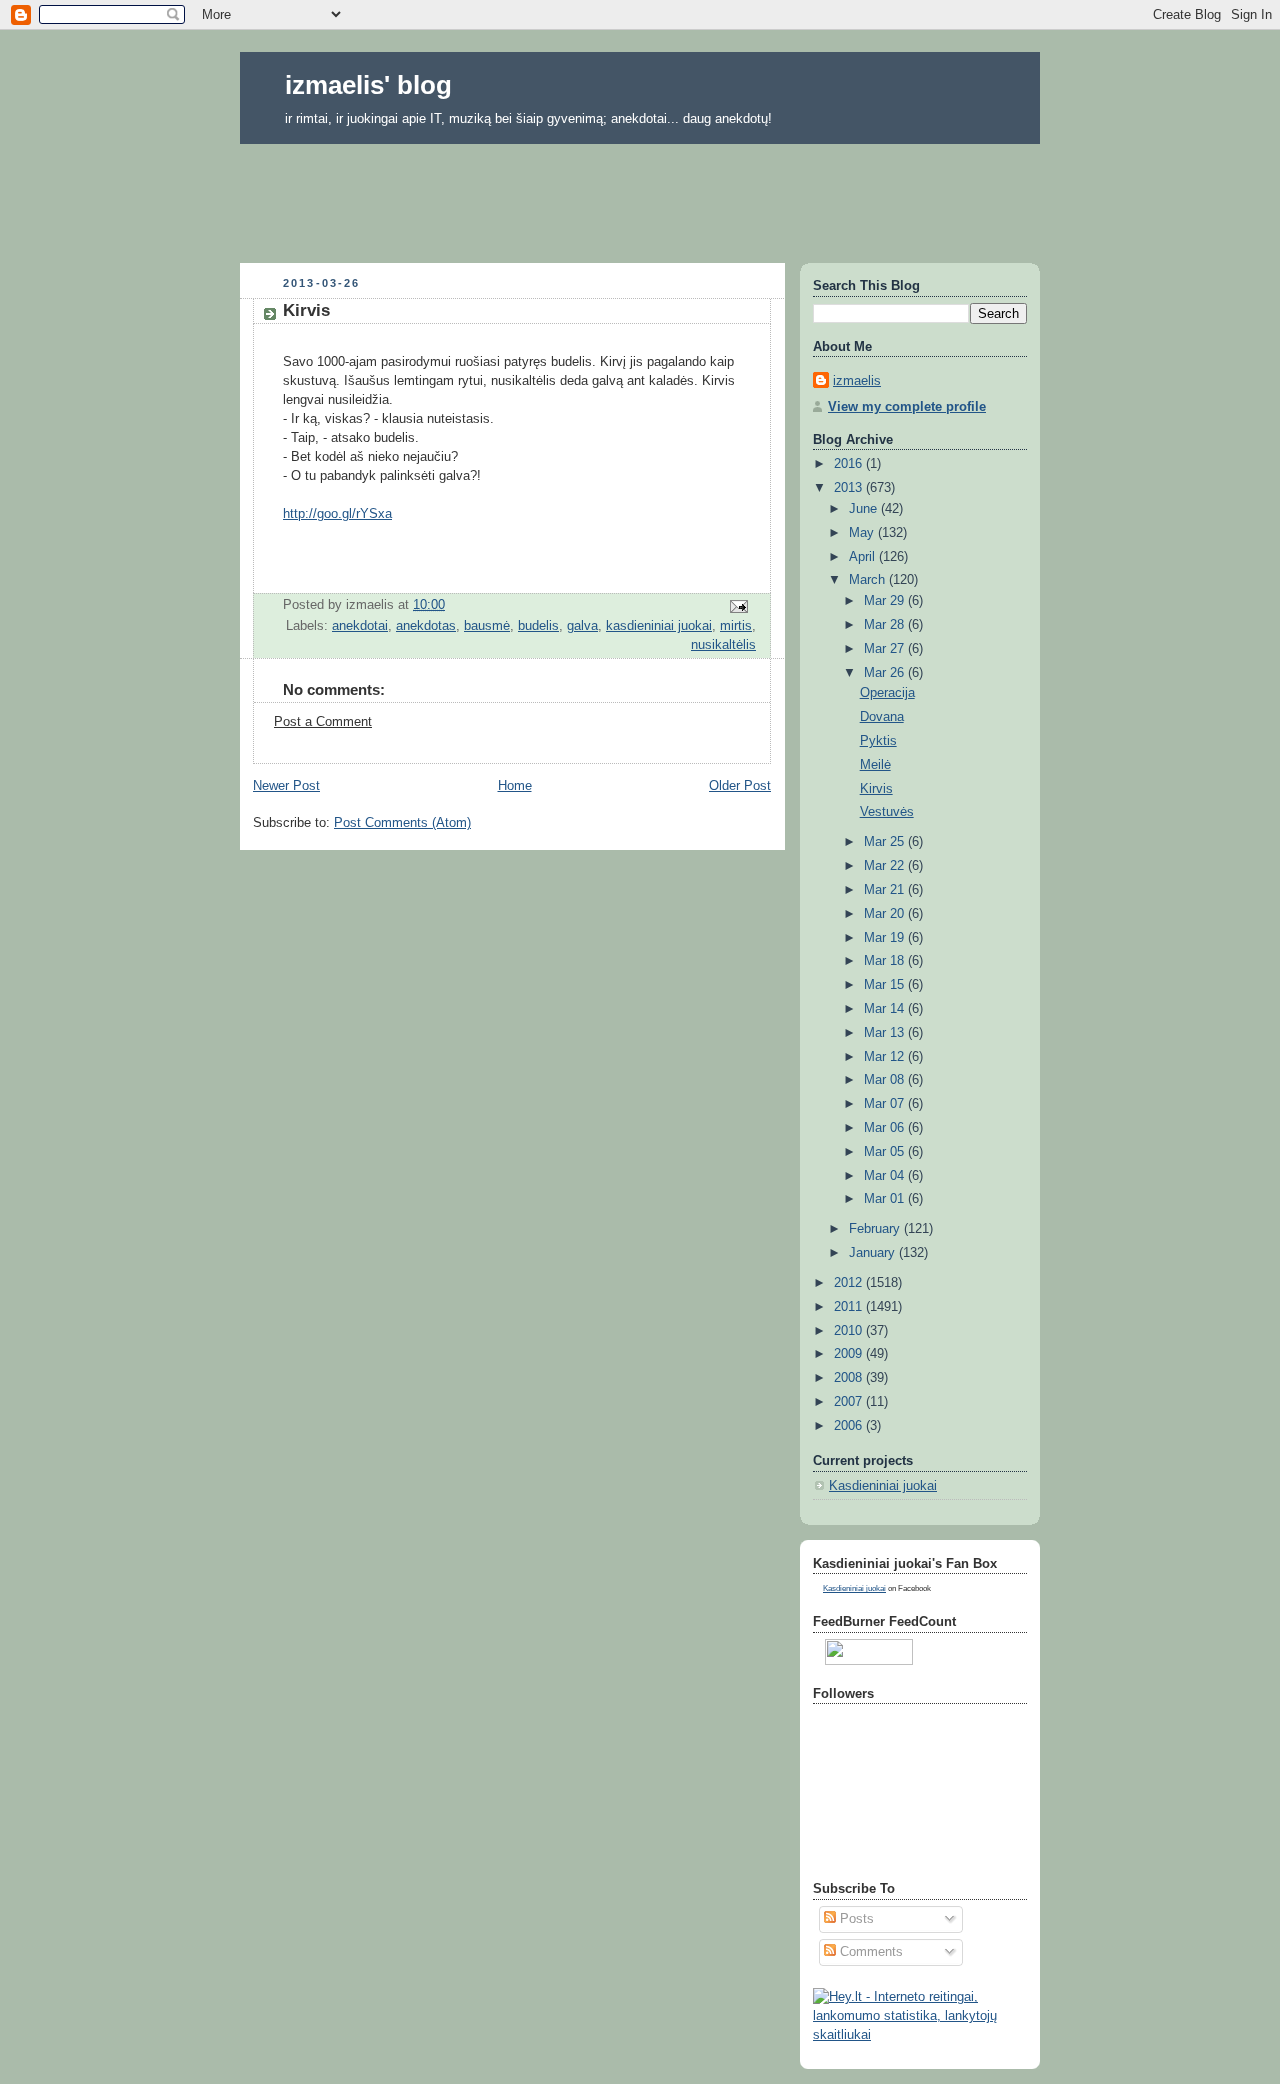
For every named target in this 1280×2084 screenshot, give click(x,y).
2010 (850, 1331)
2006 (850, 1426)
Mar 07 (886, 1104)
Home (515, 786)
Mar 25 (886, 842)
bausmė (487, 626)
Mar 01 (886, 1199)
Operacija (887, 693)
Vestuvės (887, 812)
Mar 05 (886, 1152)
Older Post (740, 786)
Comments (869, 1952)
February (876, 1229)
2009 (850, 1354)
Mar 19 (886, 938)
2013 (850, 488)
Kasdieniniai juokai (883, 1486)
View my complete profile (907, 407)
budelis (538, 626)
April (864, 557)
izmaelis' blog (368, 85)
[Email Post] (738, 606)
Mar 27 (886, 649)
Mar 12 (886, 1057)
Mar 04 (886, 1176)
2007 (850, 1402)
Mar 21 (886, 890)
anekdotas (426, 626)
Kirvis (876, 789)
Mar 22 (886, 866)
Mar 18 (886, 961)
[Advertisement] (640, 197)
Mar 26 (886, 673)
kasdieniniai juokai (659, 626)
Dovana (882, 717)
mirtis (736, 626)
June (865, 509)
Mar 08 (886, 1080)
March (869, 580)
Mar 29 (886, 601)
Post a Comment (323, 722)
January (874, 1253)
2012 (850, 1283)
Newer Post (286, 786)
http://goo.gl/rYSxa (337, 514)
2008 (850, 1378)
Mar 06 (886, 1128)
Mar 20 (886, 914)
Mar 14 (886, 1009)
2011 (850, 1307)
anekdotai (360, 626)
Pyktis (878, 741)
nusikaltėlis (723, 645)
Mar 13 (886, 1033)
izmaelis (857, 381)
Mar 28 (886, 625)
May (863, 533)
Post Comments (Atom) (402, 823)
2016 (850, 464)
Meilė (875, 765)
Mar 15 (886, 985)
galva (582, 626)
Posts (855, 1919)
